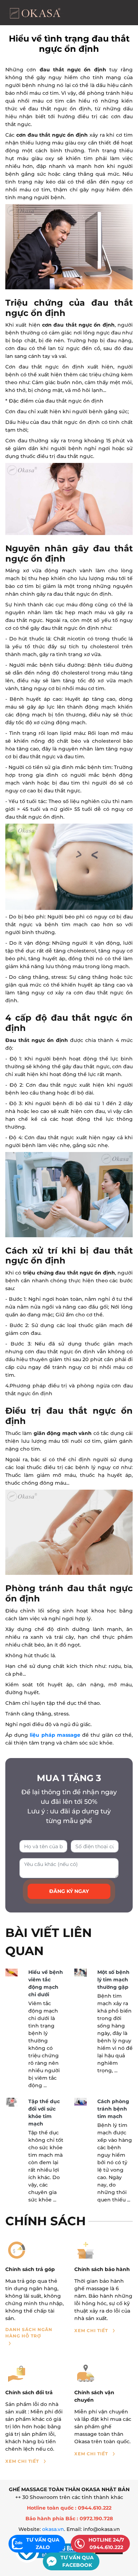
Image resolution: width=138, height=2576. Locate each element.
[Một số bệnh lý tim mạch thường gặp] (80, 1973)
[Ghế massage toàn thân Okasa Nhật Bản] (35, 13)
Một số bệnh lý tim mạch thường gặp (113, 1980)
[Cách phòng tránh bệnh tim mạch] (80, 2102)
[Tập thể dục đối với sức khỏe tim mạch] (11, 2102)
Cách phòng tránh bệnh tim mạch (113, 2109)
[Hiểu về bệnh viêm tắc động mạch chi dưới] (11, 1972)
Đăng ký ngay (69, 1891)
